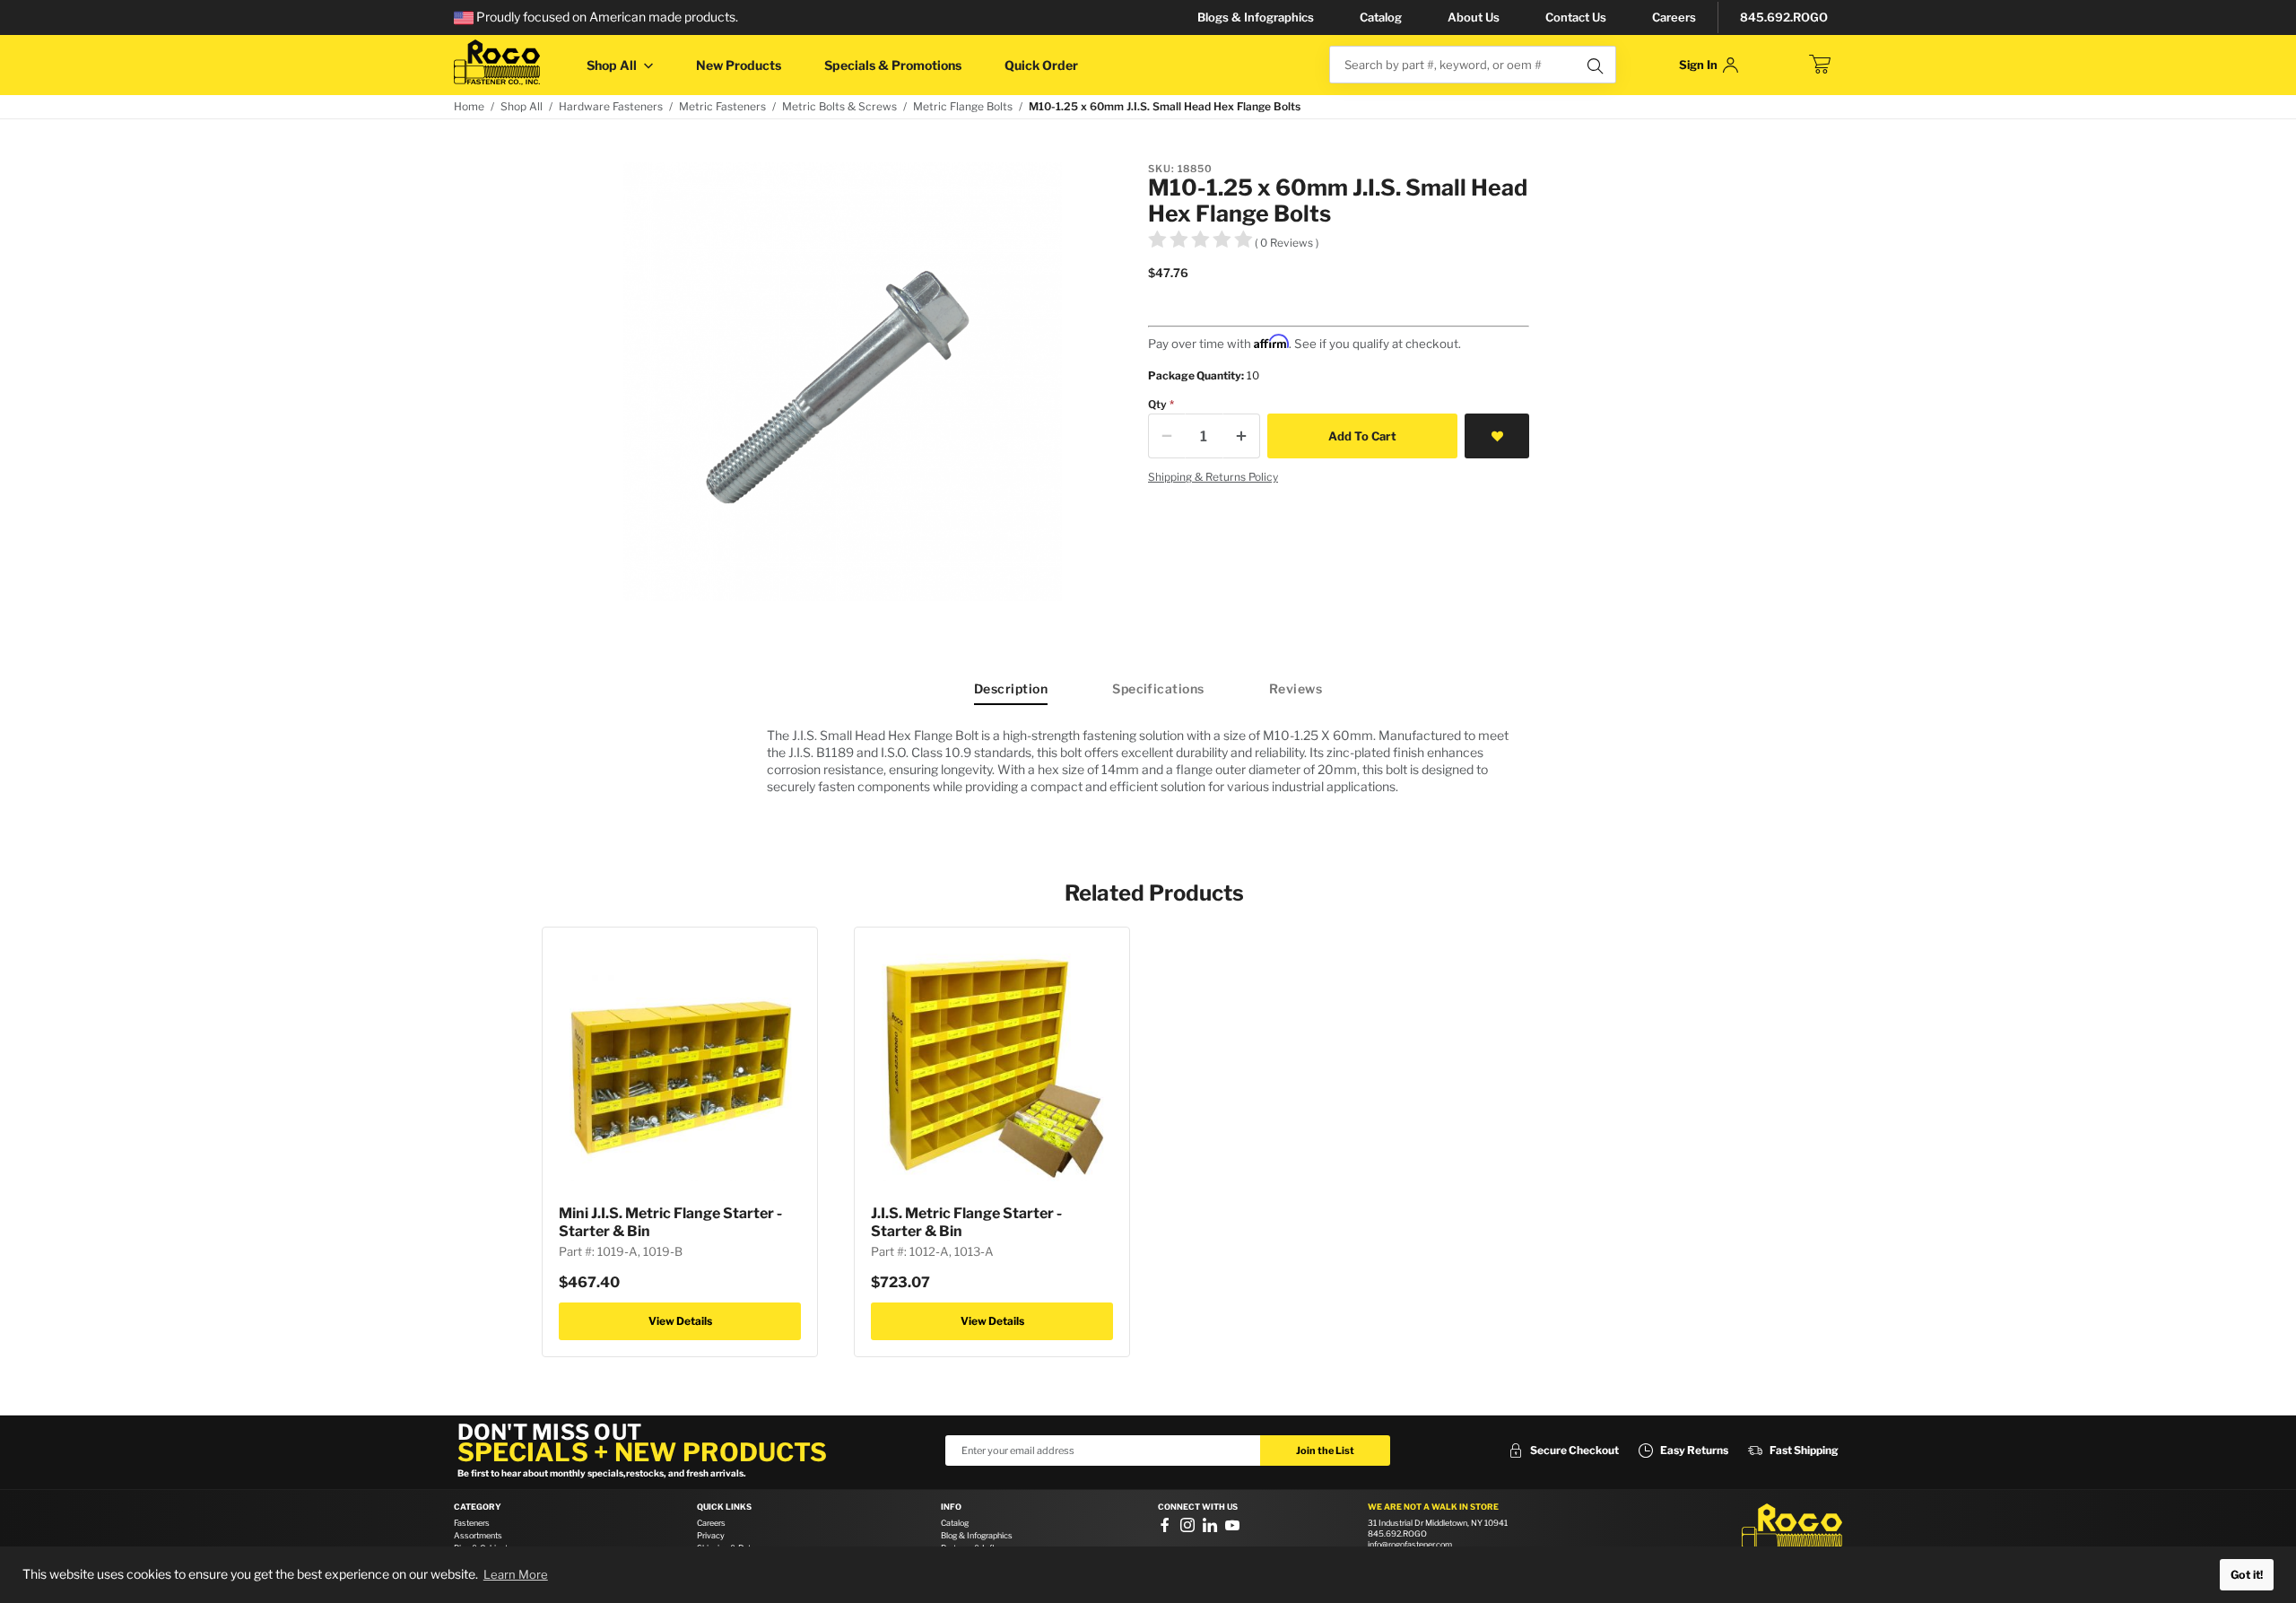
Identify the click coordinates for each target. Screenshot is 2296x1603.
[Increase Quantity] (1241, 436)
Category (478, 1507)
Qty (1157, 404)
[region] (1148, 761)
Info (951, 1507)
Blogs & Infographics (1256, 17)
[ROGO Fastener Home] (1792, 1530)
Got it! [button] (2247, 1575)
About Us (1474, 17)
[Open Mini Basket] (1820, 65)
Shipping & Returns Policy (1213, 477)
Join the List (1325, 1451)
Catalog (1381, 17)
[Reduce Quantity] (1167, 436)
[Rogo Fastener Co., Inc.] (497, 62)
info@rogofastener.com (1410, 1544)
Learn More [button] (516, 1574)
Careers (1674, 17)
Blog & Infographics (977, 1535)
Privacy (711, 1535)
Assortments (478, 1535)
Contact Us (1576, 17)
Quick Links (724, 1507)
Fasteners (472, 1523)
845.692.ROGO (1784, 17)
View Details (680, 1321)
